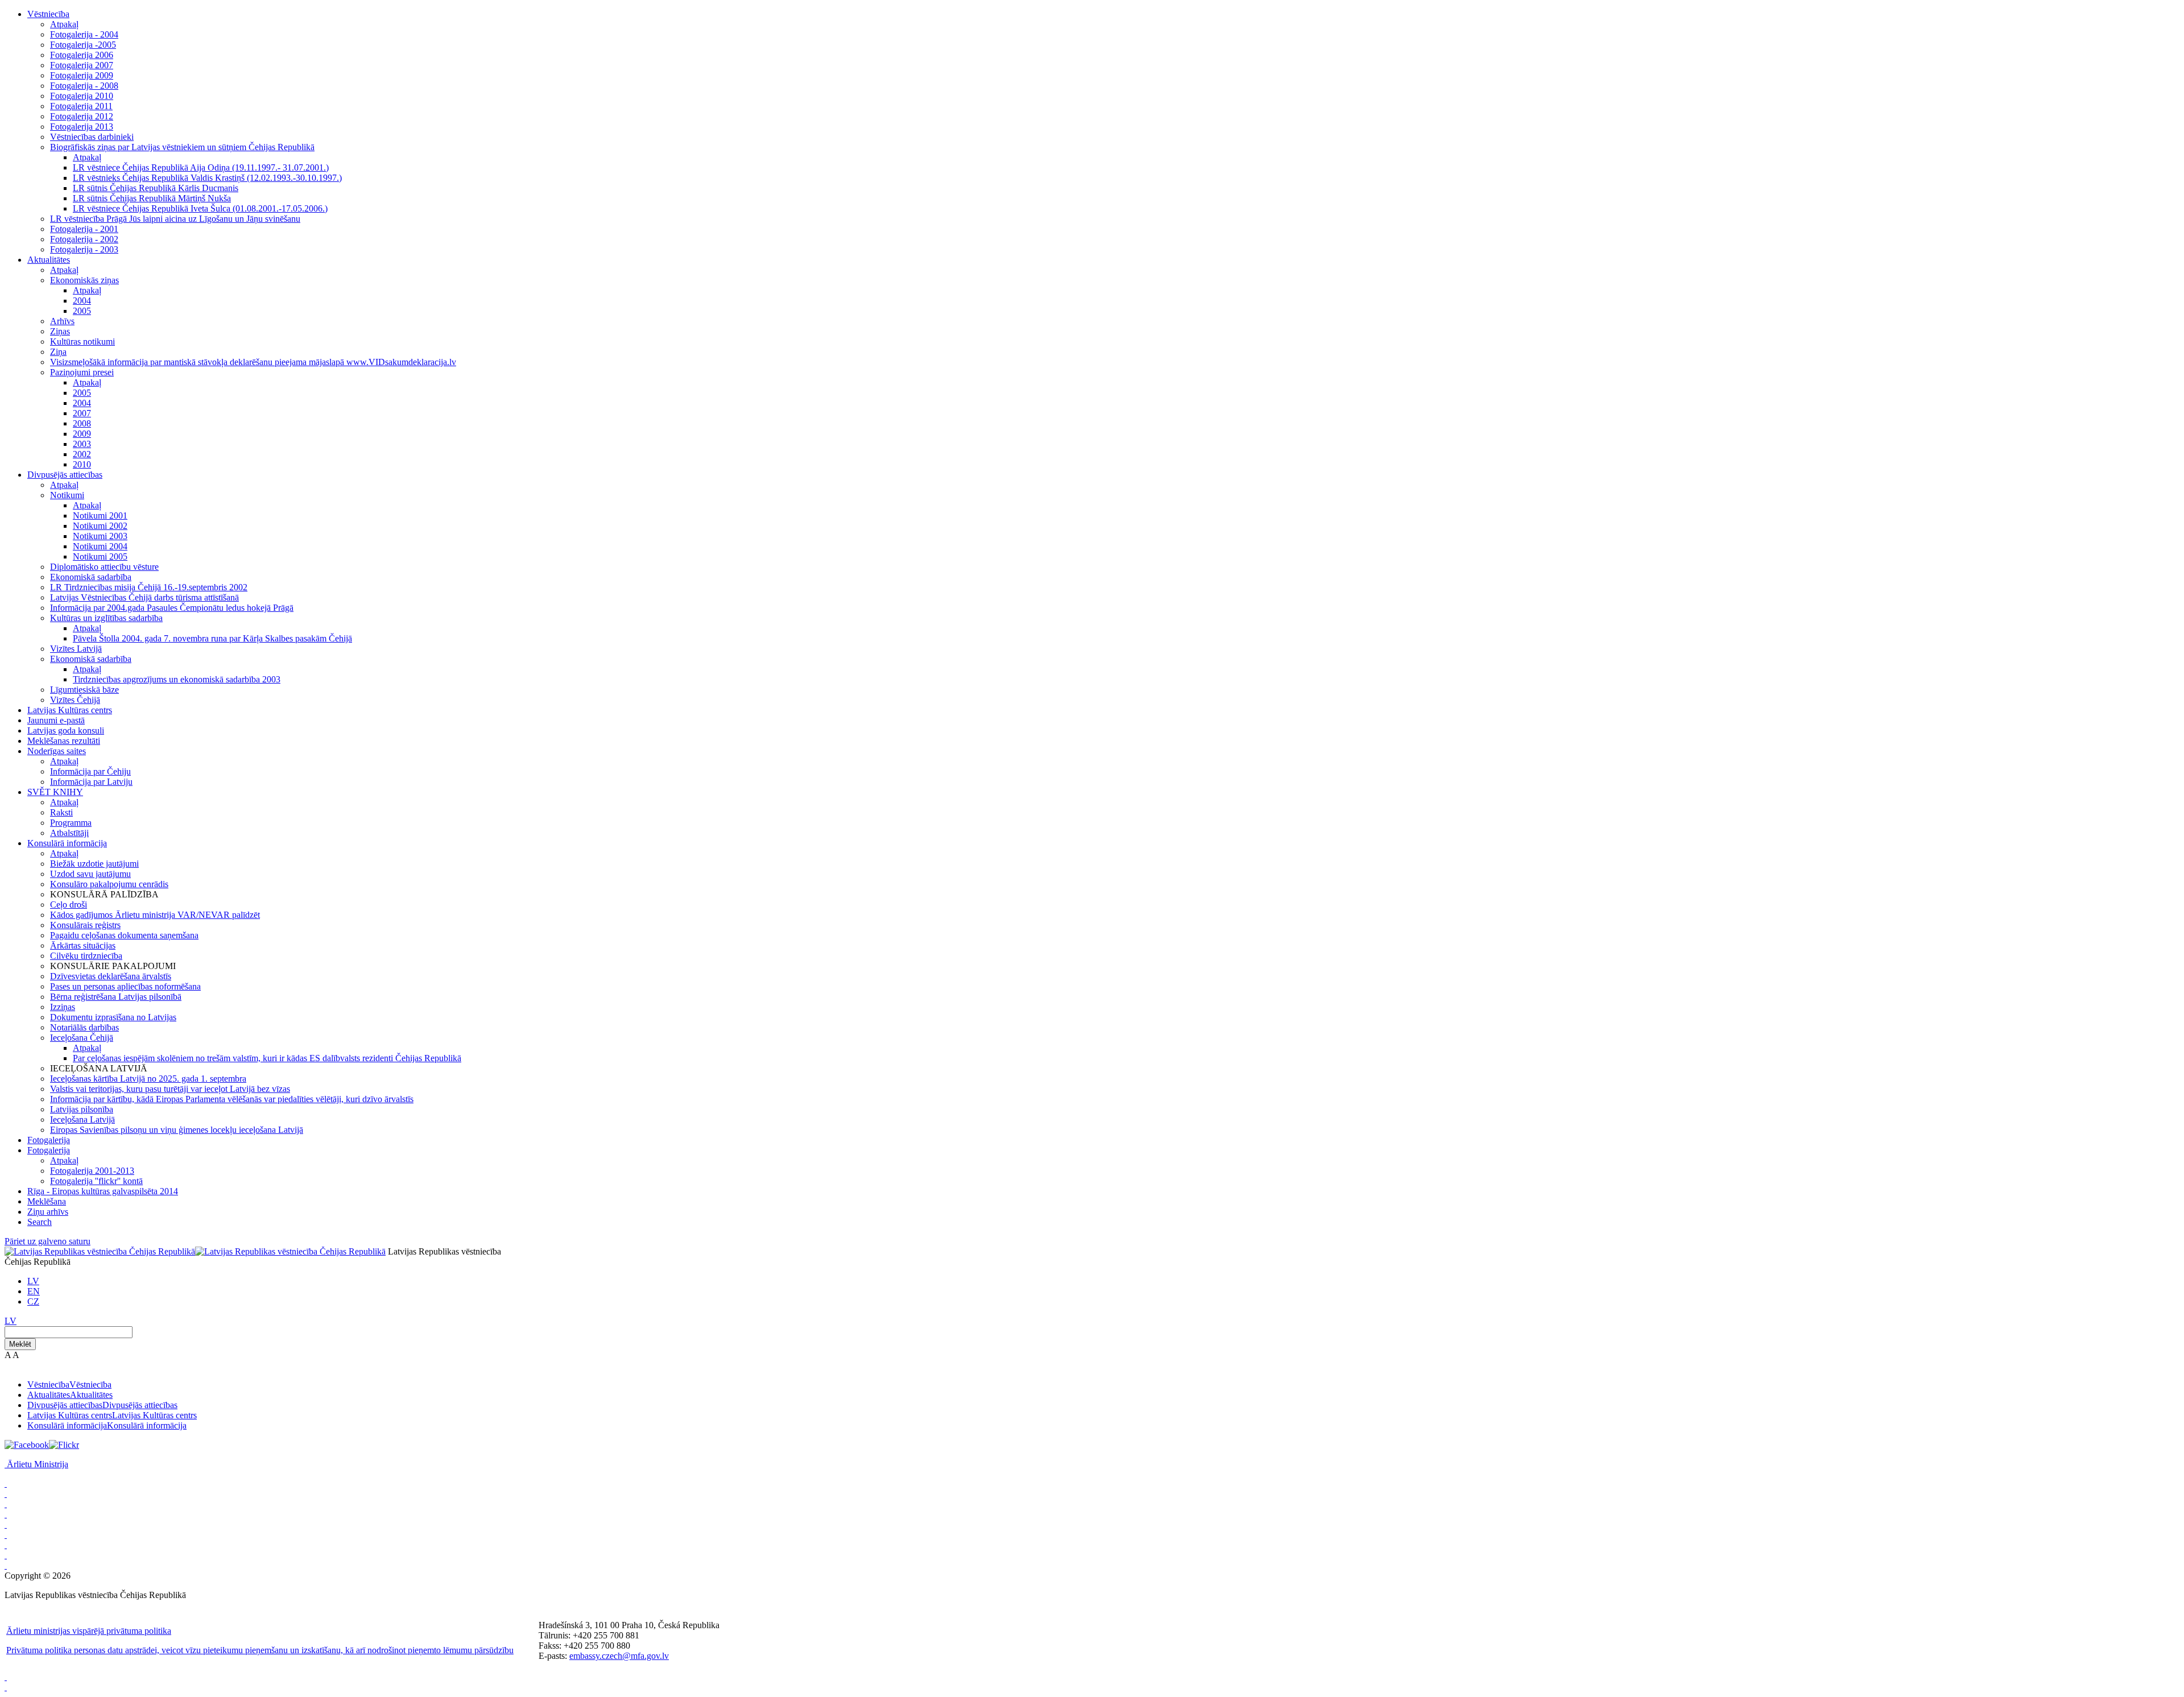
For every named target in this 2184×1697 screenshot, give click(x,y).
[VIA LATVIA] (6, 1555)
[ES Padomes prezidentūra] (6, 1504)
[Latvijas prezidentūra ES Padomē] (6, 1565)
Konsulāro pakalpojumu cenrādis (109, 884)
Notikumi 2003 (100, 536)
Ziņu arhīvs (48, 1212)
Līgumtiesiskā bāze (84, 690)
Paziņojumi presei (82, 372)
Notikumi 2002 (100, 526)
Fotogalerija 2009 (82, 75)
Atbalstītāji (69, 833)
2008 (82, 423)
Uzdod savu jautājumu (90, 874)
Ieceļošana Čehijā (82, 1038)
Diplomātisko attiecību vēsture (104, 567)
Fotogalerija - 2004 (84, 34)
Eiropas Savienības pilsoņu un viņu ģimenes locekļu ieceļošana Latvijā (177, 1130)
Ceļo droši (69, 905)
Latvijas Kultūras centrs (70, 710)
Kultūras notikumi (82, 342)
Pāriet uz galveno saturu (47, 1241)
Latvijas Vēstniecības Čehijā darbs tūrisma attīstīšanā (144, 597)
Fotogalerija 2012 (82, 116)
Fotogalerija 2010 (82, 96)
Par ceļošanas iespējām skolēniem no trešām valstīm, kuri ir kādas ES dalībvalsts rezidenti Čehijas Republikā (267, 1058)
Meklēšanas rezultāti (64, 741)
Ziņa (58, 352)
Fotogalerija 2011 (81, 106)
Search (40, 1222)
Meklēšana (47, 1201)
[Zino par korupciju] (6, 1494)
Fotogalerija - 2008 (84, 86)
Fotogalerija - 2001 (84, 229)
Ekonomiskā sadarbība (91, 577)
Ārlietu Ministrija (38, 1464)
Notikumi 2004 (100, 546)
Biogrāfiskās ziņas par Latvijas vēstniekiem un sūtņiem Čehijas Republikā (182, 147)
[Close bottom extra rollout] (6, 1687)
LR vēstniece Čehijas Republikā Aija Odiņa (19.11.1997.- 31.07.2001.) (201, 167)
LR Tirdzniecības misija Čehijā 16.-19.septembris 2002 (149, 587)
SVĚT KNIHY (55, 792)
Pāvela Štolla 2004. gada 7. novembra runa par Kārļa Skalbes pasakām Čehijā (212, 638)
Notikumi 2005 (100, 556)
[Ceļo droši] (6, 1483)
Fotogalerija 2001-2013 (92, 1171)
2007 (82, 413)
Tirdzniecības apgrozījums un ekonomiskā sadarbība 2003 (177, 679)
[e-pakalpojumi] (6, 1514)
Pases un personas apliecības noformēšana (125, 986)
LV (33, 1281)
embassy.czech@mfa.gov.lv (619, 1656)
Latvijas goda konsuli (66, 730)
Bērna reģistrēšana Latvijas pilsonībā (116, 997)
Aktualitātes (49, 260)
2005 (82, 311)
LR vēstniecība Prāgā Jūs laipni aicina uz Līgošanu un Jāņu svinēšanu (175, 219)
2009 (82, 434)
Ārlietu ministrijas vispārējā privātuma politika (89, 1631)
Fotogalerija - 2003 (84, 249)
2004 (82, 301)
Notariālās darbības (84, 1027)
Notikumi (67, 495)
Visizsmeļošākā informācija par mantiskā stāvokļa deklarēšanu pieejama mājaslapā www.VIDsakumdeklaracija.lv (253, 362)
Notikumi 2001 (100, 516)
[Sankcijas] (6, 1524)
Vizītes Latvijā (76, 649)
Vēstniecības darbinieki (92, 137)
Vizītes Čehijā (75, 700)
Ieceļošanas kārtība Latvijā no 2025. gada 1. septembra (148, 1079)
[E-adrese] (6, 1535)
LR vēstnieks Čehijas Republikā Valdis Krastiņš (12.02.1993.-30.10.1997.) (207, 178)
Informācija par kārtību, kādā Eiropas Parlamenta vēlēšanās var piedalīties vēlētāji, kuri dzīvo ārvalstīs (232, 1099)
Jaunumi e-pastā (56, 720)
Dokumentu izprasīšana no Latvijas (113, 1017)
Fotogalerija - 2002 (84, 239)
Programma (71, 823)
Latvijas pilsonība (82, 1109)
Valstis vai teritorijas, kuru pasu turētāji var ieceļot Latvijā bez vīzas (170, 1089)
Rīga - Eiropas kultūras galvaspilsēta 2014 (103, 1191)
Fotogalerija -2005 (83, 45)
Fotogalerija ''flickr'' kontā (96, 1181)
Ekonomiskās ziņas (84, 280)
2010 (82, 464)
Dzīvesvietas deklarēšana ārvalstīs (111, 976)
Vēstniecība (48, 14)
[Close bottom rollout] (6, 1677)
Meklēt (20, 1344)
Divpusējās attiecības (65, 475)
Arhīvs (62, 321)
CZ (33, 1301)
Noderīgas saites (57, 751)
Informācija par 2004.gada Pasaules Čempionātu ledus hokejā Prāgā (172, 608)
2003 (82, 444)
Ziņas (60, 331)
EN (34, 1291)
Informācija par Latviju (91, 782)
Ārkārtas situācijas (83, 945)
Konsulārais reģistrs (85, 925)
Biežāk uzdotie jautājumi (94, 864)
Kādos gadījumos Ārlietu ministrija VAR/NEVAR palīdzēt (155, 915)
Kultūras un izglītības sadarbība (106, 618)
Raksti (61, 812)
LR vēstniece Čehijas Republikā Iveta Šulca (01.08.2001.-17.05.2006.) (200, 208)
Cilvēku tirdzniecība (86, 956)
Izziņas (63, 1007)
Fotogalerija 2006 (82, 55)
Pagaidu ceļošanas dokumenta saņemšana (124, 935)
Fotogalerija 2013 (82, 127)
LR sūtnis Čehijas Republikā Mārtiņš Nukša (152, 198)
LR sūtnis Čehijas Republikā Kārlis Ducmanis (156, 188)
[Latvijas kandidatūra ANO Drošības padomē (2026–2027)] (6, 1545)
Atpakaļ (64, 24)
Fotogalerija (49, 1140)
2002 (82, 454)
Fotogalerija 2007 (82, 65)
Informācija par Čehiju (90, 771)
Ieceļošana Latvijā (82, 1119)
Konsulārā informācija (67, 843)
